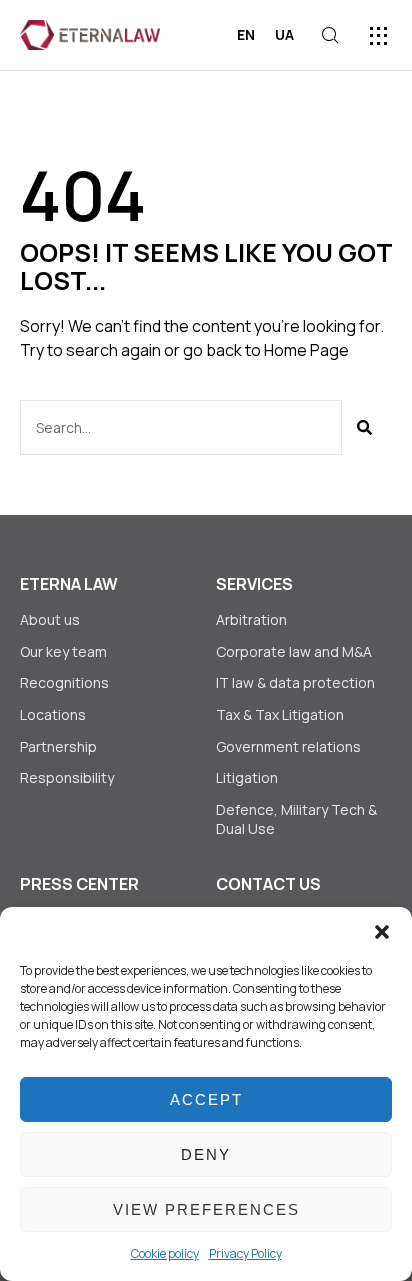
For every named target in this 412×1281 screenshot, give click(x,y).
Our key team (63, 651)
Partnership (58, 746)
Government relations (288, 746)
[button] (382, 932)
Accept (206, 1099)
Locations (53, 714)
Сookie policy (165, 1253)
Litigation (247, 777)
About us (50, 619)
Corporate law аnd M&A (294, 651)
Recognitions (64, 682)
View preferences (206, 1209)
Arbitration (251, 619)
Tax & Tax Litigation (281, 714)
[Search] (364, 427)
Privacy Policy (245, 1253)
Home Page (306, 350)
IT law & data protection (295, 682)
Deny (206, 1154)
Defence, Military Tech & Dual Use (296, 819)
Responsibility (67, 777)
